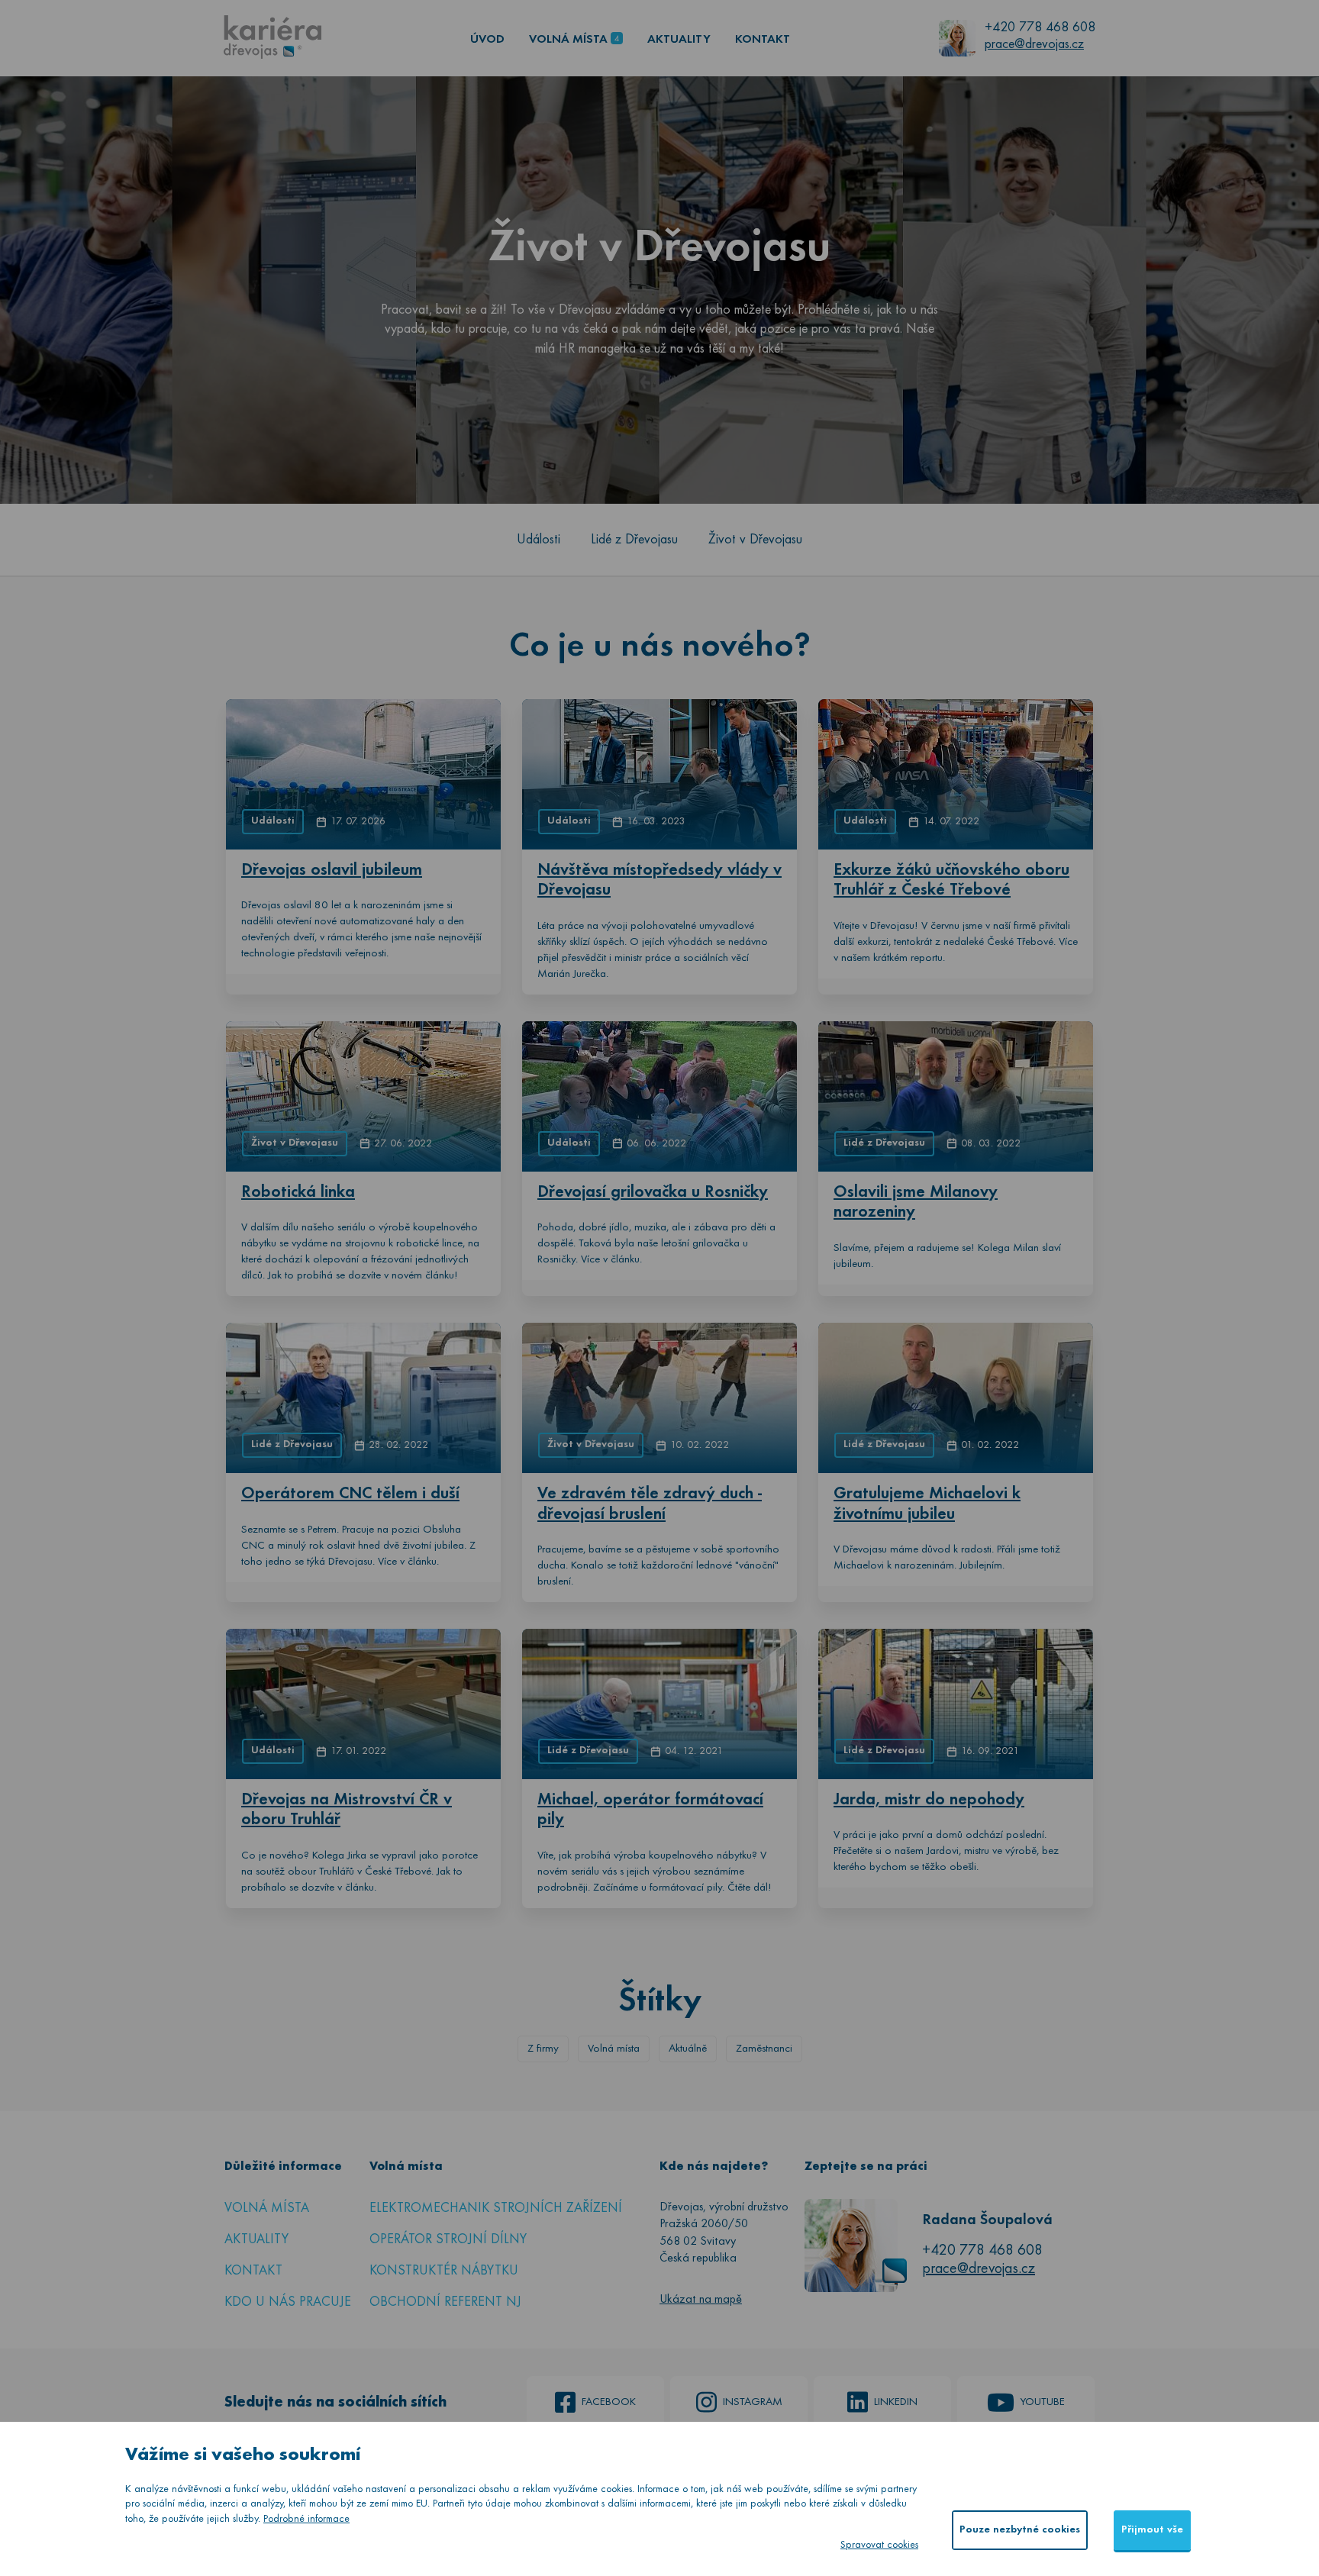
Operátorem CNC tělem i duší (350, 1494)
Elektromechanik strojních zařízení (496, 2208)
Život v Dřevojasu (755, 540)
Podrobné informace (306, 2519)
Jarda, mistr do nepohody (929, 1800)
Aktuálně (688, 2049)
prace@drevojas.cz (1034, 45)
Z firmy (543, 2049)
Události (539, 540)
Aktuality (679, 40)
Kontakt (763, 40)
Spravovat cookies (879, 2545)
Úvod (487, 40)
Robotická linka (298, 1193)
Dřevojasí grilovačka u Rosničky (653, 1193)
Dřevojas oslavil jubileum (332, 870)
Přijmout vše (1152, 2530)
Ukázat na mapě (701, 2300)
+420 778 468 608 (1040, 28)
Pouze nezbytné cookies (1020, 2530)
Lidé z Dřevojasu (634, 540)
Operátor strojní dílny (448, 2240)
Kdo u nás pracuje (288, 2302)
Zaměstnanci (764, 2049)
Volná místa (568, 40)
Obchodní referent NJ (445, 2302)
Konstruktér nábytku (444, 2271)
